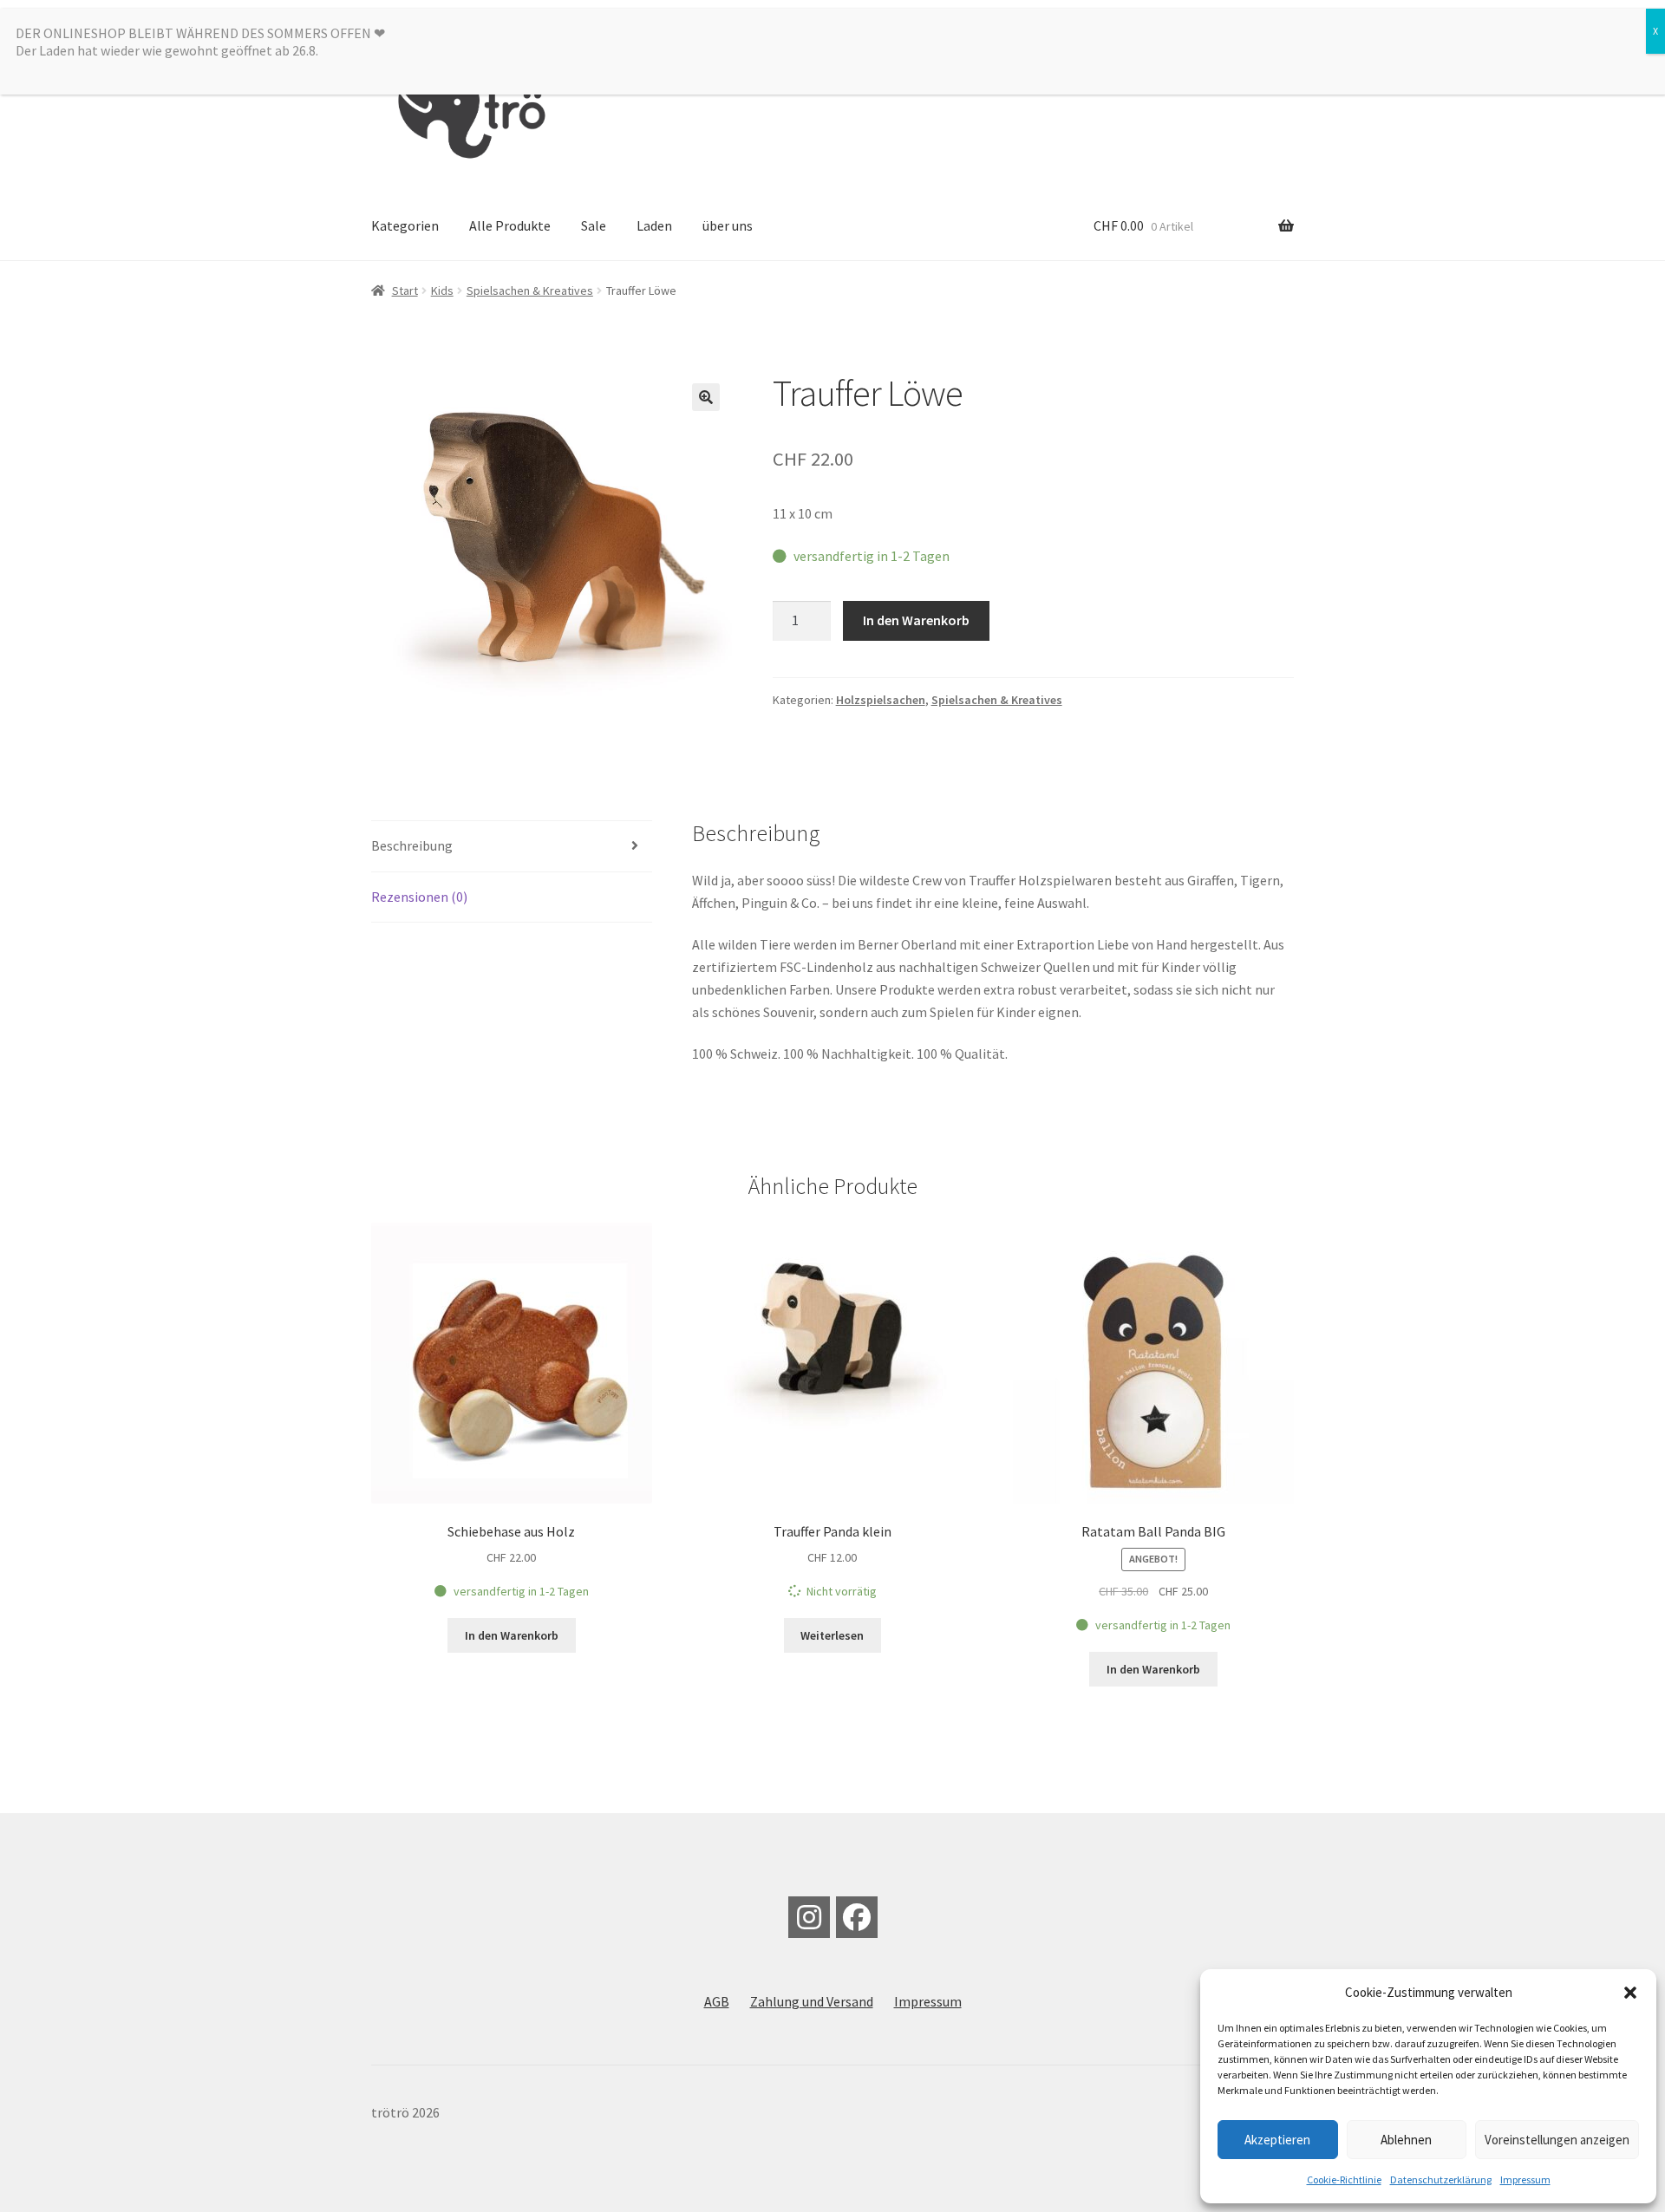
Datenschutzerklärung (1441, 2179)
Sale (594, 225)
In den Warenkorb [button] (512, 1635)
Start (405, 290)
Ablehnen (1406, 2140)
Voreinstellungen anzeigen (1557, 2140)
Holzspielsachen (881, 700)
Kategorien (405, 225)
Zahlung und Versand (812, 2001)
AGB (717, 2001)
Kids (442, 290)
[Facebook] (857, 1917)
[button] (1630, 1993)
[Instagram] (809, 1917)
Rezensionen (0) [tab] (419, 897)
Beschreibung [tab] (412, 845)
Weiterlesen (832, 1635)
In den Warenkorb (916, 620)
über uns (728, 225)
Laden (654, 225)
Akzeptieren (1277, 2140)
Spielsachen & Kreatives (530, 290)
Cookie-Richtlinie (1344, 2179)
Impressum (1525, 2179)
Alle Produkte (510, 225)
